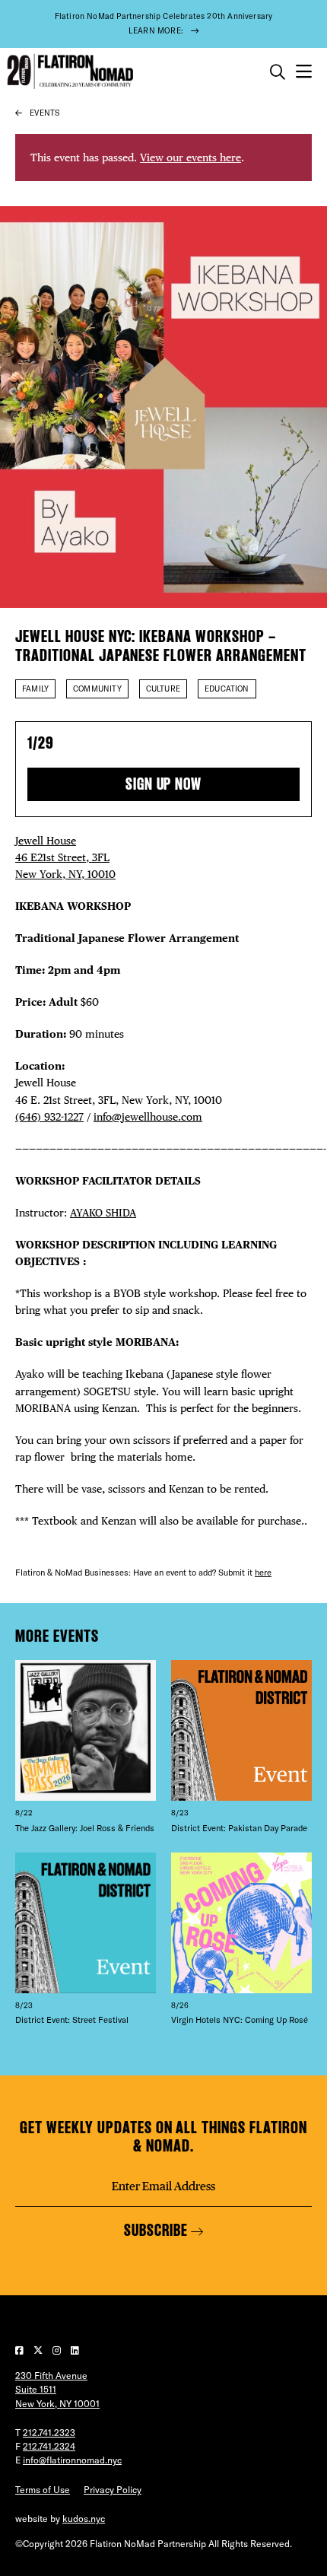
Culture (163, 689)
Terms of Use (43, 2490)
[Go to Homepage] (68, 72)
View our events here (190, 157)
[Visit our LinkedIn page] (75, 2350)
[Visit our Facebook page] (21, 2350)
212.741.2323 (49, 2433)
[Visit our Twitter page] (39, 2350)
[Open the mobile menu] (304, 72)
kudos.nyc (84, 2519)
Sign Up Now (163, 784)
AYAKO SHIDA (103, 1212)
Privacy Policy (113, 2490)
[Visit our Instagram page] (58, 2350)
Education (227, 689)
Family (35, 689)
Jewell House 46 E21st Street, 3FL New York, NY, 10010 (65, 857)
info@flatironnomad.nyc (72, 2460)
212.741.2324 (49, 2446)
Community (97, 689)
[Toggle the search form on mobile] (278, 72)
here (263, 1573)
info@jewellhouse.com (148, 1116)
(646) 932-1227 (49, 1116)
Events (44, 113)
